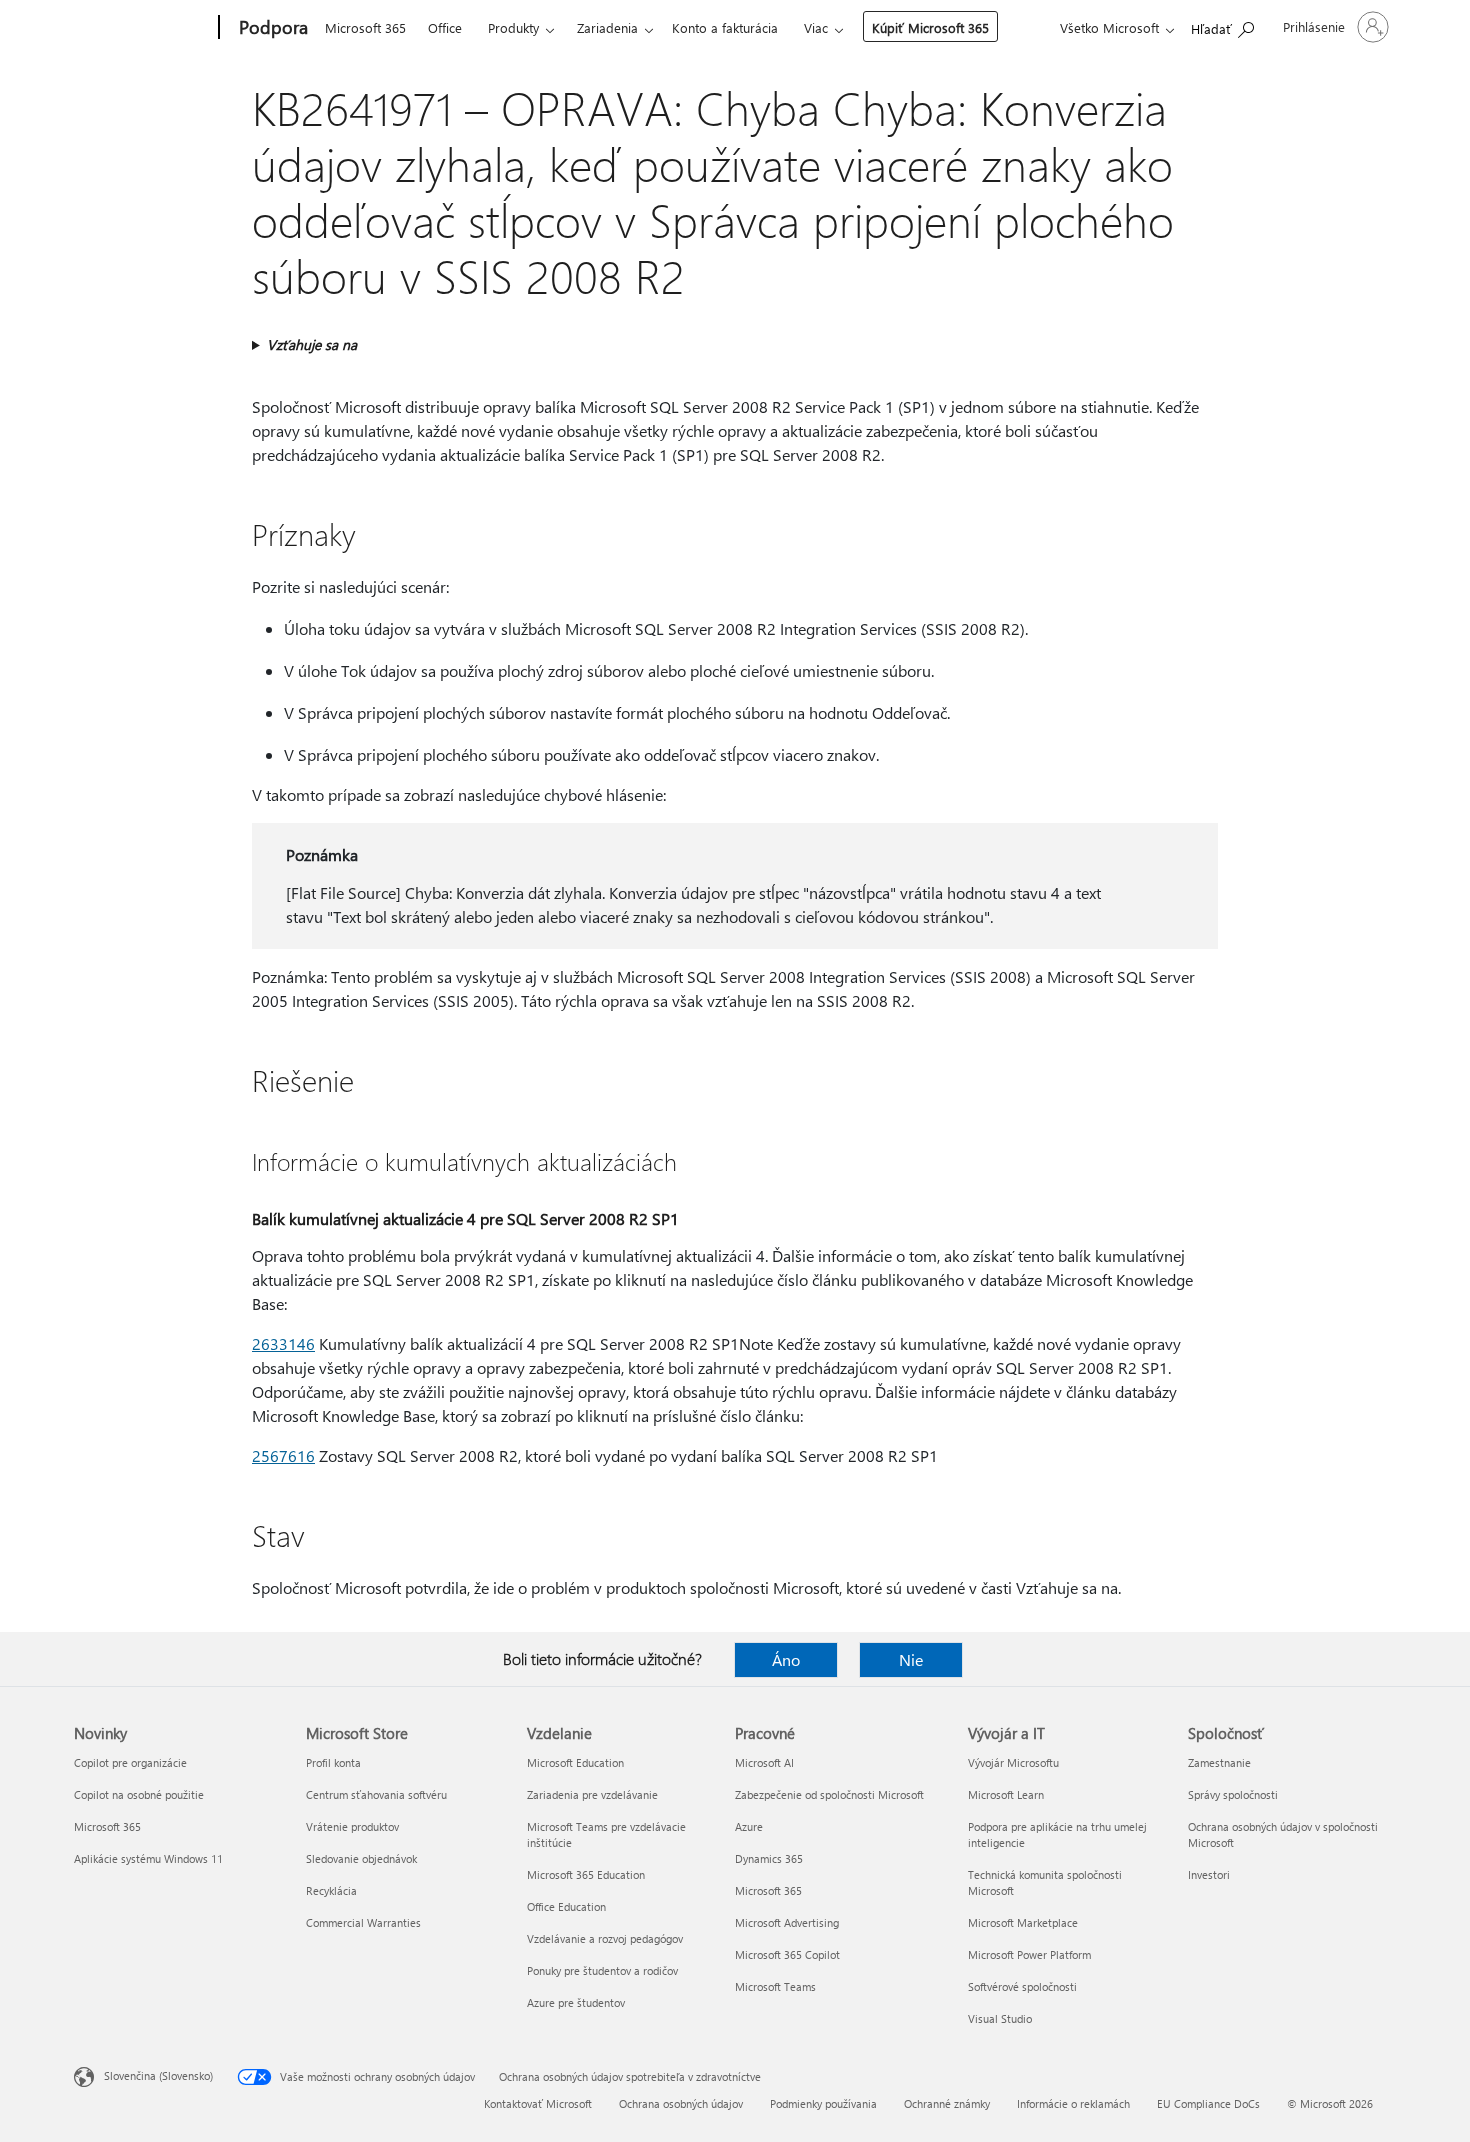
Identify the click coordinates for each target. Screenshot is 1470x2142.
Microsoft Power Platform (1029, 1954)
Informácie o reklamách (1073, 2103)
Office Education (566, 1906)
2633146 (283, 1343)
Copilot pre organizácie (130, 1762)
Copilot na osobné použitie (139, 1794)
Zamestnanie (1219, 1762)
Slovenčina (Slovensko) (158, 2075)
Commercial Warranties (363, 1922)
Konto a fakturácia (725, 27)
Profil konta (333, 1762)
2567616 (283, 1455)
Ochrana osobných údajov (681, 2103)
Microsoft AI (764, 1762)
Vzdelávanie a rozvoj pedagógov (605, 1938)
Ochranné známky (947, 2103)
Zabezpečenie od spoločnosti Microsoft (829, 1794)
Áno (786, 1659)
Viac (816, 27)
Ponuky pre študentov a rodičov (602, 1970)
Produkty (513, 27)
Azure (749, 1826)
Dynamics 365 (769, 1858)
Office (445, 27)
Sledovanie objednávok (361, 1858)
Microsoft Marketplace (1023, 1922)
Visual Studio (1000, 2018)
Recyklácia (331, 1890)
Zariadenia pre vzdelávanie (592, 1794)
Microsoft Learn (1006, 1794)
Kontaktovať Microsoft (538, 2103)
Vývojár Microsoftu (1013, 1762)
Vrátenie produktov (352, 1826)
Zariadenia (607, 27)
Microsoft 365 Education (586, 1874)
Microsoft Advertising (787, 1922)
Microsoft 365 (365, 27)
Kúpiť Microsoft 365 (930, 27)
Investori (1209, 1874)
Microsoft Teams (775, 1986)
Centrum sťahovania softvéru (376, 1794)
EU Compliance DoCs (1208, 2103)
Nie (911, 1659)
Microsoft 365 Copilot (787, 1954)
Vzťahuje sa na (312, 344)
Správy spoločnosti (1233, 1794)
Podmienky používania (823, 2103)
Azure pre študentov (576, 2002)
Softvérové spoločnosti (1022, 1986)
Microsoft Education (575, 1762)
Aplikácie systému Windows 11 (148, 1858)
